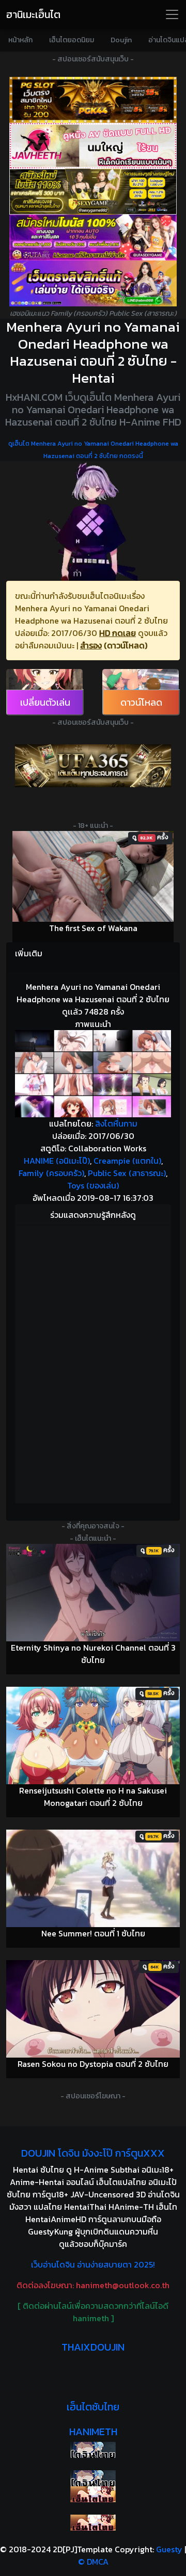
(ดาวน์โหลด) (126, 645)
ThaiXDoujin (93, 2347)
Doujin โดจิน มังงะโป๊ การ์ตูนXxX (93, 2153)
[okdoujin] (93, 2450)
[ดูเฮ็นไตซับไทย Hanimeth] (93, 2494)
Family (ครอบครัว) (51, 1173)
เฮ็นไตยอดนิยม (72, 40)
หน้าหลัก (20, 40)
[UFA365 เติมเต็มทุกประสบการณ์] (93, 766)
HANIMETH (93, 2432)
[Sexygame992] (93, 192)
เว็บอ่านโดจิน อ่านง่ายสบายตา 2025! (93, 2264)
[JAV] (93, 146)
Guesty (169, 2549)
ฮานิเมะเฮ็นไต (33, 14)
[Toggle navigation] (172, 14)
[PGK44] (93, 100)
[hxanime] (93, 2523)
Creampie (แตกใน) (127, 1161)
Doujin (121, 40)
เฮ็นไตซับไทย (93, 2407)
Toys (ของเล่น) (93, 1185)
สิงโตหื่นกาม (116, 1123)
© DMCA (93, 2562)
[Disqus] (93, 1363)
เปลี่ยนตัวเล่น (45, 702)
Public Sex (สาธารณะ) (127, 1173)
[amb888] (93, 283)
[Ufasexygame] (93, 238)
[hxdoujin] (93, 2478)
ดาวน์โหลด (141, 702)
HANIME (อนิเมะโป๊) (57, 1161)
